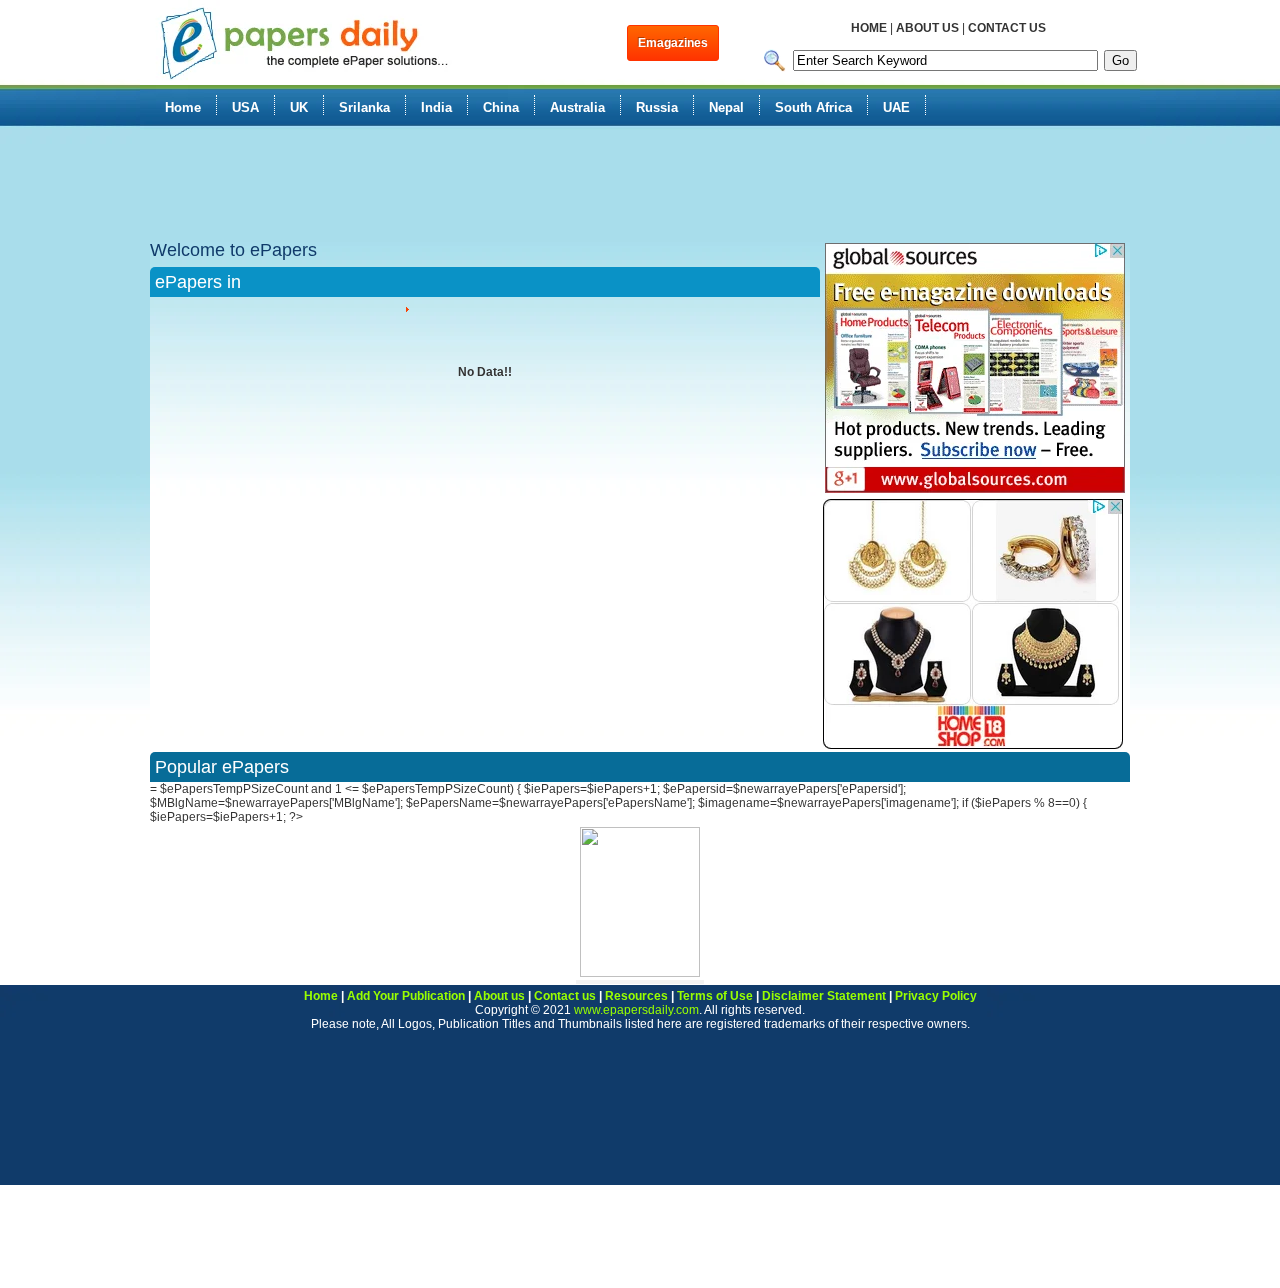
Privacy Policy (936, 996)
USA (245, 107)
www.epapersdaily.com (636, 1010)
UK (299, 107)
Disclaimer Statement (824, 996)
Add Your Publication (406, 996)
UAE (896, 107)
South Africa (813, 107)
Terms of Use (715, 996)
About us (499, 996)
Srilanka (364, 107)
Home (183, 107)
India (436, 107)
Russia (657, 107)
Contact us (565, 996)
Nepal (726, 107)
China (501, 107)
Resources (636, 996)
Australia (577, 107)
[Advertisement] (504, 185)
